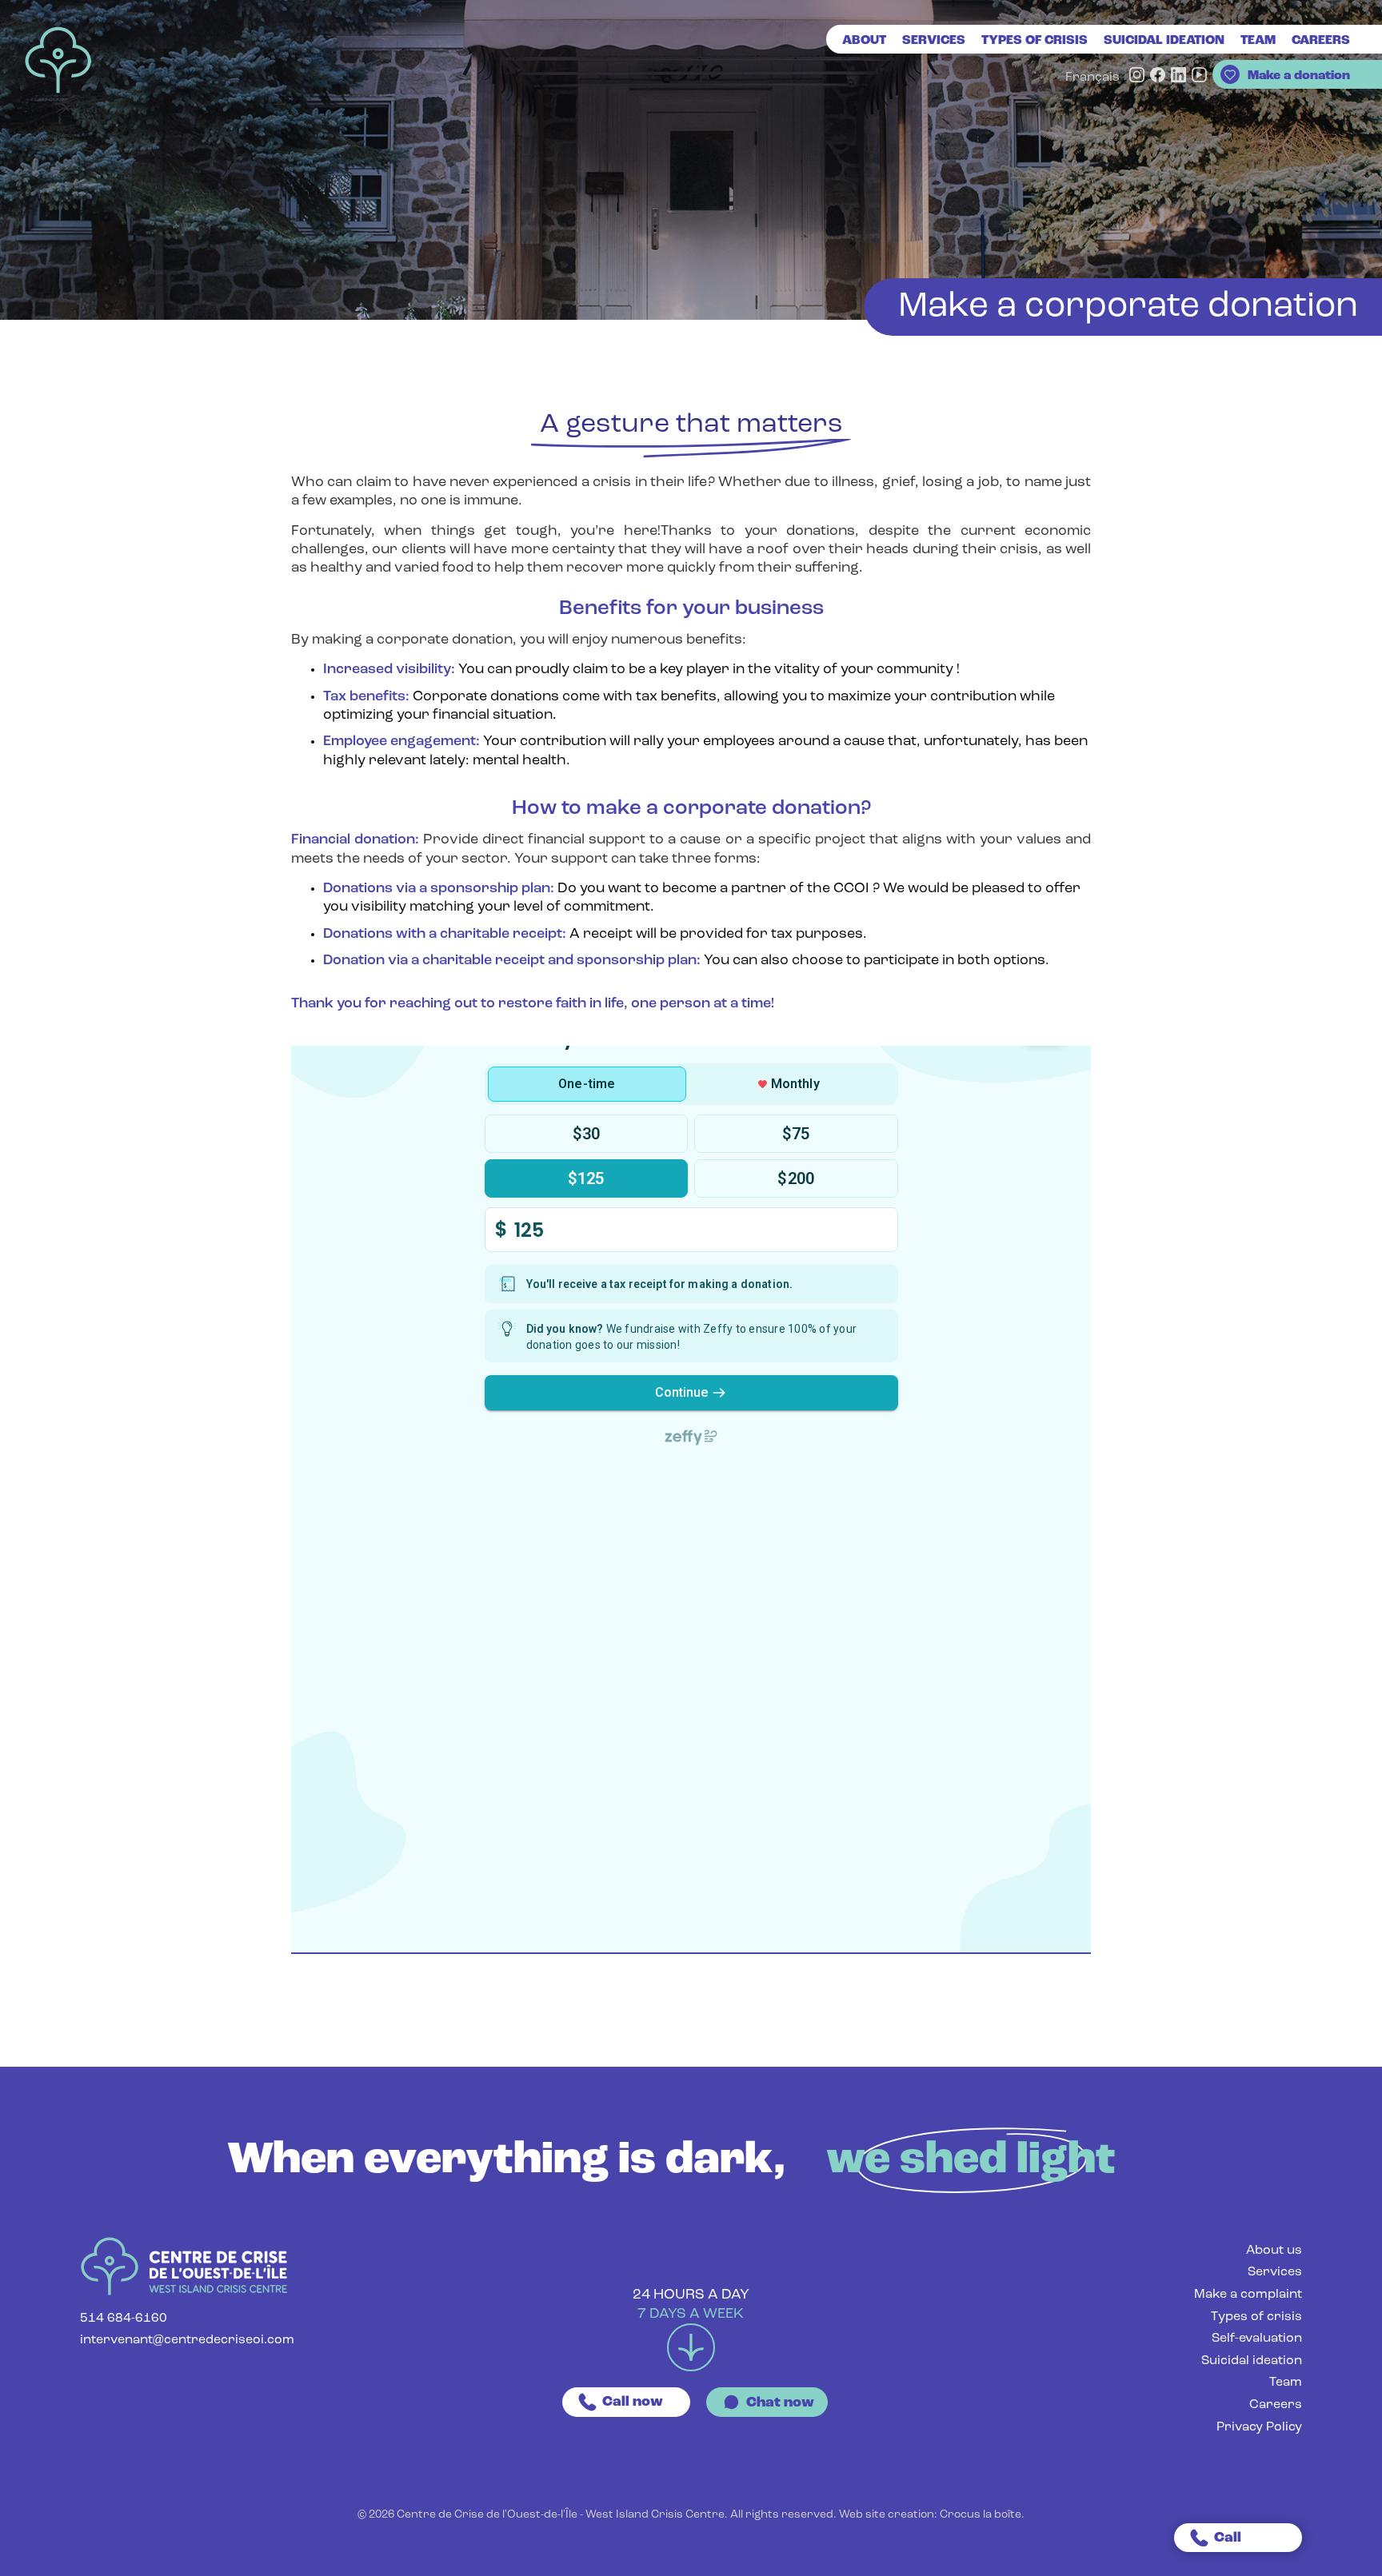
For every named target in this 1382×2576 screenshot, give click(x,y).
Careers (1276, 2405)
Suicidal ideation (1164, 41)
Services (934, 41)
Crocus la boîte (981, 2515)
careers (1321, 41)
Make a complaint (1248, 2295)
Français (1092, 78)
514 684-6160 (124, 2319)
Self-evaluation (1257, 2339)
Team (1258, 41)
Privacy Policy (1259, 2427)
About (864, 41)
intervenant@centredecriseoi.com (187, 2340)
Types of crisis (1035, 41)
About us (1274, 2251)
